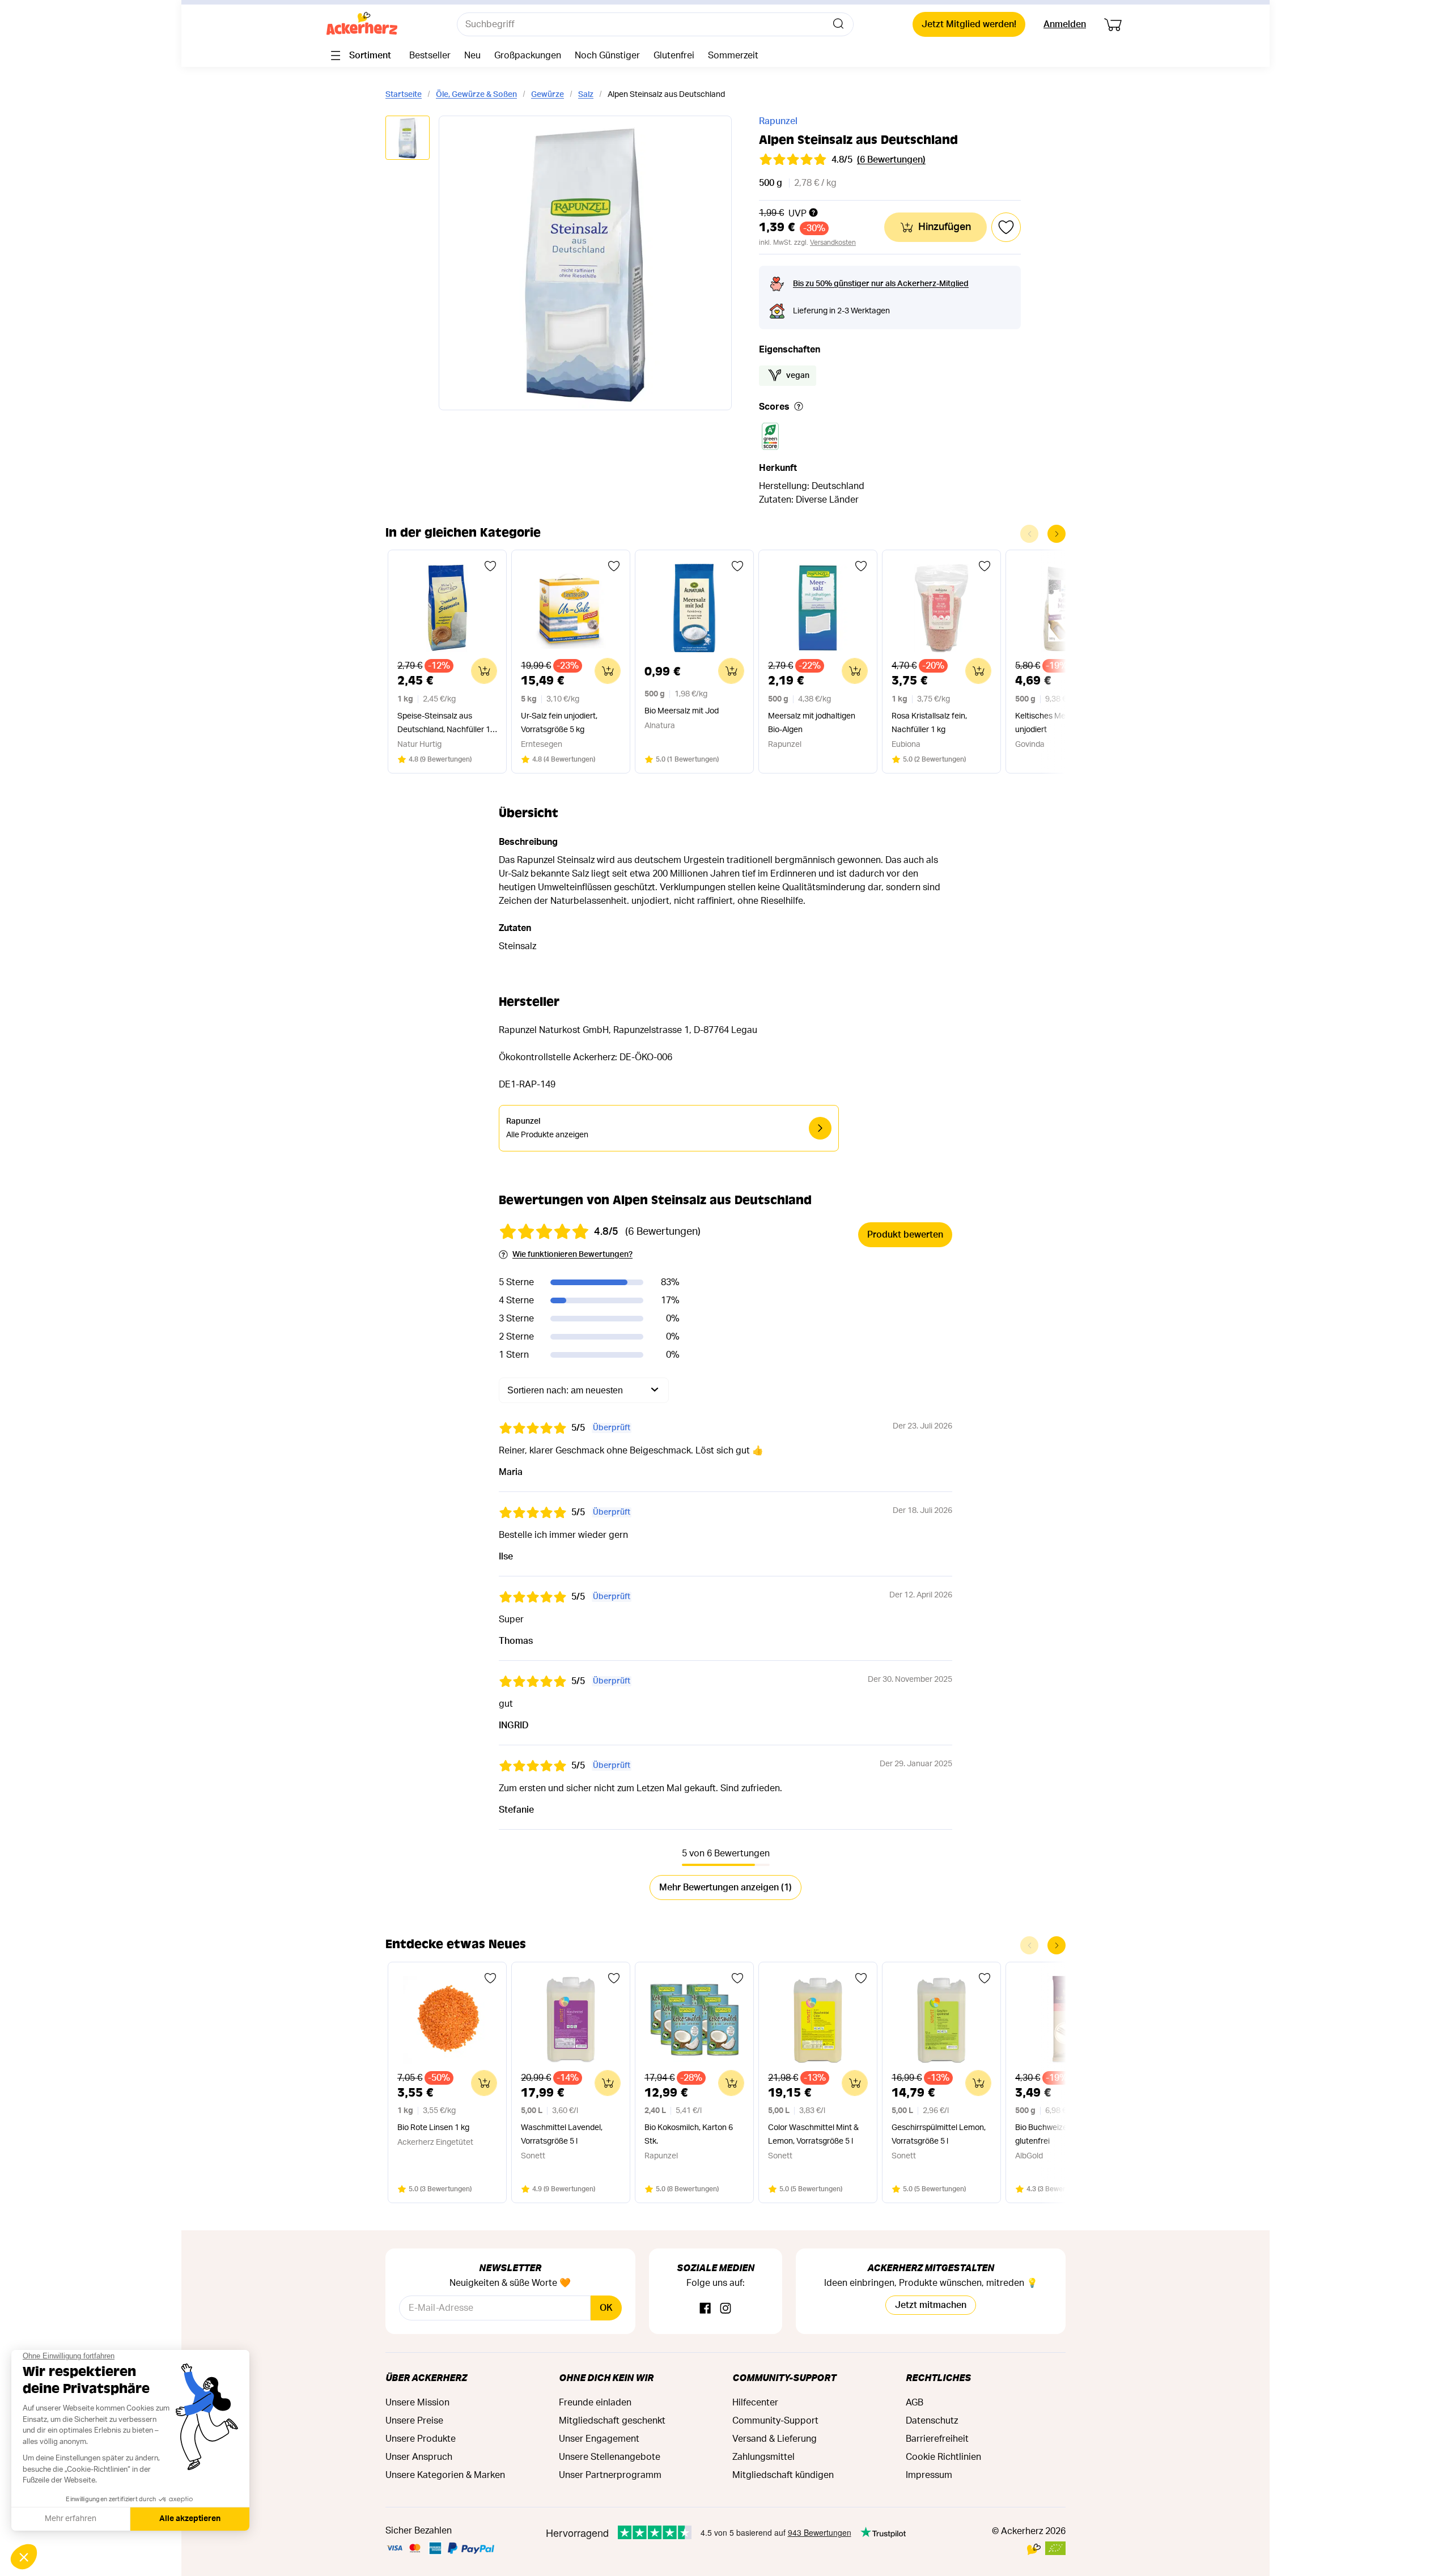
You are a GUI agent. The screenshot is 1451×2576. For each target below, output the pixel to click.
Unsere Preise (414, 2421)
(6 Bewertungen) (891, 160)
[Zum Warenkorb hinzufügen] (484, 671)
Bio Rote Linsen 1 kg (433, 2128)
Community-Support (784, 2377)
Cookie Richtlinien (943, 2457)
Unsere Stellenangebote (610, 2457)
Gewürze (548, 95)
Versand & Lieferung (775, 2439)
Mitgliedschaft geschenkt (612, 2421)
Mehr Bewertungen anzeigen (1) (725, 1888)
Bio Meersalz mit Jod (682, 711)
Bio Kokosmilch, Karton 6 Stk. (689, 2135)
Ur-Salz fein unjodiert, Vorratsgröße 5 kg (559, 723)
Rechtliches (938, 2377)
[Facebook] (705, 2309)
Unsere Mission (417, 2403)
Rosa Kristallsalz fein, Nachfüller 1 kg (929, 723)
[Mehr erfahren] (799, 407)
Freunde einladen (595, 2403)
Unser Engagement (599, 2439)
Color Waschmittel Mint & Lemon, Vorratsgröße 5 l (813, 2135)
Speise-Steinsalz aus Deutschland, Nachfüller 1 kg (444, 724)
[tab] (408, 139)
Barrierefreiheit (937, 2439)
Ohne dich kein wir (606, 2377)
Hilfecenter (755, 2403)
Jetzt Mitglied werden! (969, 24)
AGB (915, 2403)
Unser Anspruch (419, 2457)
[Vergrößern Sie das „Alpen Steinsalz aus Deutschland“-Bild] (585, 263)
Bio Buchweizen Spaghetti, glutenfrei (1063, 2135)
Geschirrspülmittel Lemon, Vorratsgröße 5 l (939, 2135)
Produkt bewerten (905, 1235)
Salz (586, 95)
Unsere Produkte (421, 2439)
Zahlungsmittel (763, 2457)
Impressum (929, 2475)
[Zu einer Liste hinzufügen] (490, 566)
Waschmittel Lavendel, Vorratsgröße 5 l (562, 2135)
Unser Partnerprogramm (610, 2475)
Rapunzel (778, 121)
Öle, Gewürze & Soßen (476, 95)
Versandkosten (833, 243)
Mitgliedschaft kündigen (783, 2475)
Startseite (404, 95)
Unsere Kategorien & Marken (445, 2475)
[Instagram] (725, 2309)
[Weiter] (1057, 534)
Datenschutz (932, 2421)
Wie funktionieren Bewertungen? (572, 1255)
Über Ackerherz (426, 2377)
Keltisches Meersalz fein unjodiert (1059, 723)
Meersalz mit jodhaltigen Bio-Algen (812, 723)
